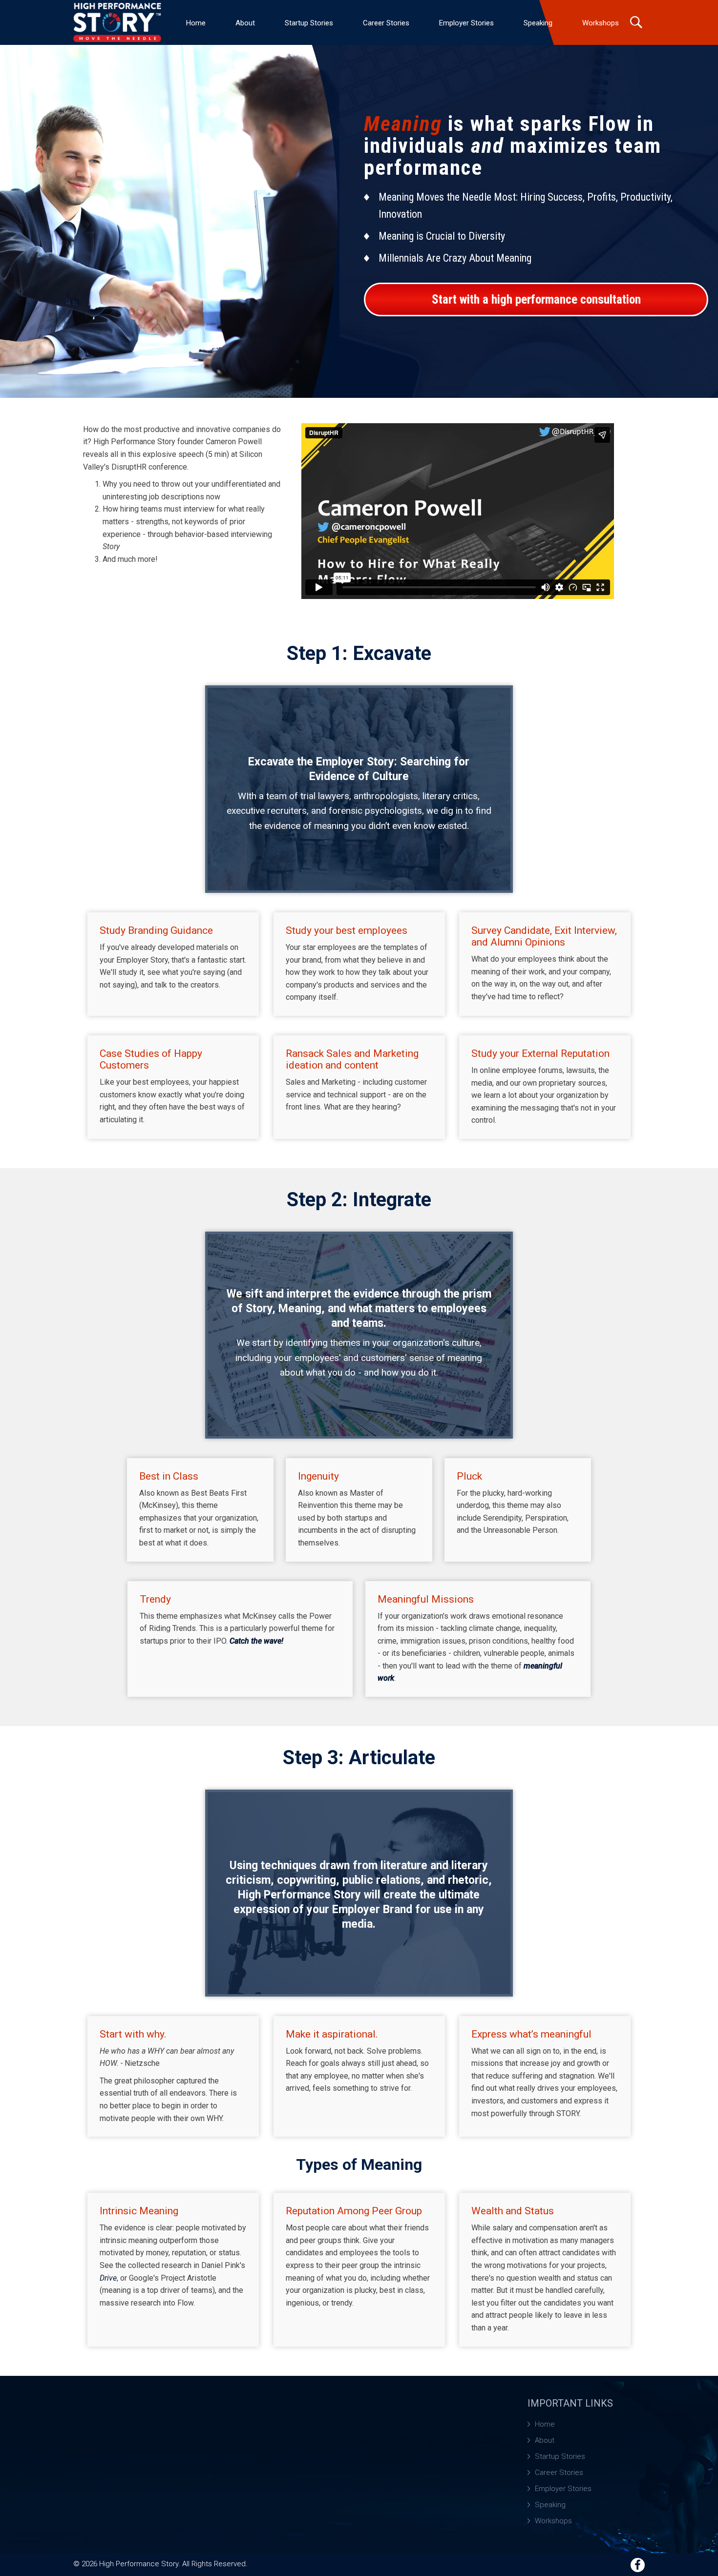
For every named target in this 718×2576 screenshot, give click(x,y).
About (245, 23)
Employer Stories (466, 23)
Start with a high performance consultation (536, 299)
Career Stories (386, 23)
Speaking (538, 23)
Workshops (601, 23)
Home (196, 23)
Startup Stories (309, 23)
